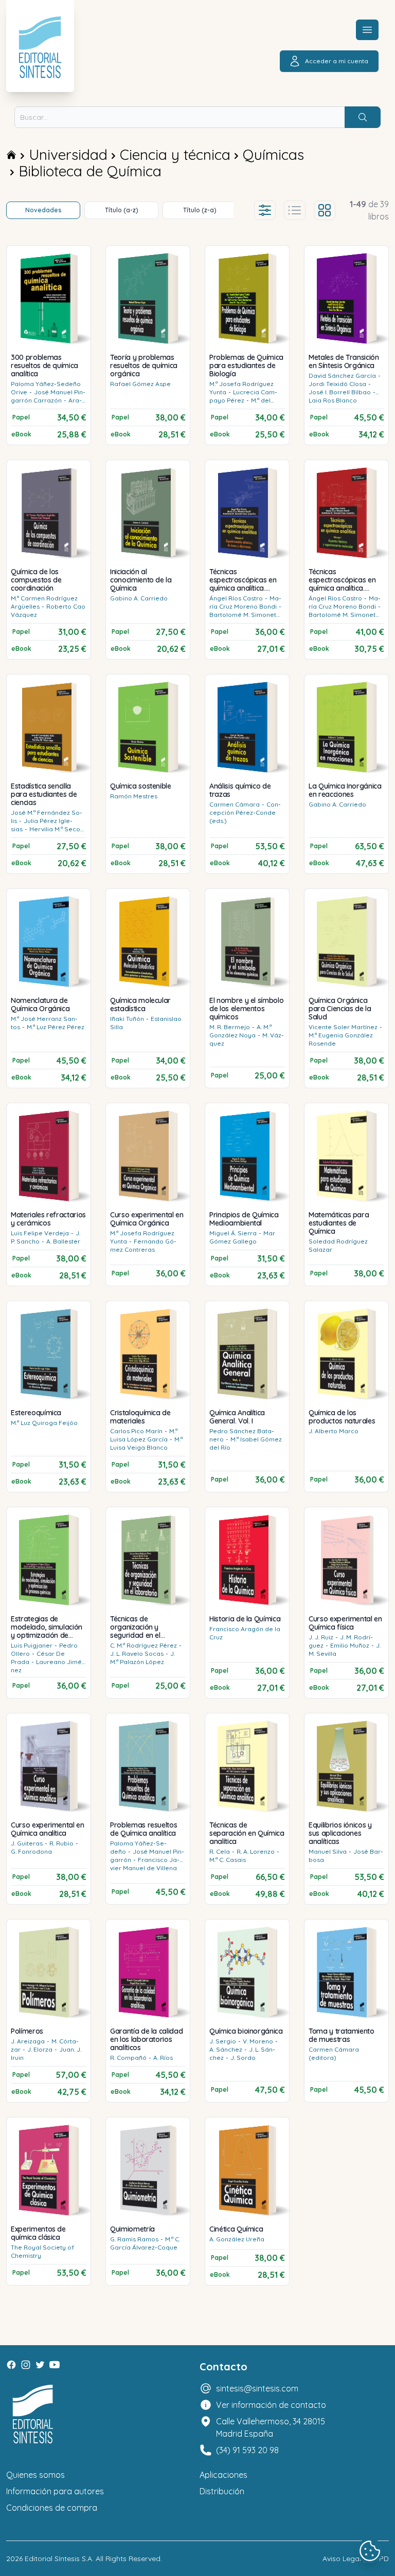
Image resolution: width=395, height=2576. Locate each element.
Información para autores (55, 2491)
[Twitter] (40, 2365)
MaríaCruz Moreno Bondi (245, 602)
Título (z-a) (200, 210)
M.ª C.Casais (228, 1860)
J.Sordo (243, 2058)
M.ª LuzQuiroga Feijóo (44, 1423)
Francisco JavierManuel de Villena (145, 1864)
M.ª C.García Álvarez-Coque (145, 2243)
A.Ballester (63, 1241)
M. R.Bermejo (230, 1027)
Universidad (68, 154)
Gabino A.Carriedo (139, 598)
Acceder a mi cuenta (337, 61)
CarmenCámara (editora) (334, 2053)
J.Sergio (223, 2041)
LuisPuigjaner (32, 1645)
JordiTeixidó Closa (337, 384)
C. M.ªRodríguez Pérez (143, 1645)
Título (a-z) (122, 210)
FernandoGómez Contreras (143, 1245)
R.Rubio (61, 1843)
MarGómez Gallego (242, 1237)
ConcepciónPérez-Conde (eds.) (245, 812)
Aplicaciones (223, 2475)
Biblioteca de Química (90, 171)
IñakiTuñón (127, 1019)
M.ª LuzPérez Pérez (56, 1027)
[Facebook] (11, 2365)
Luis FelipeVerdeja (40, 1233)
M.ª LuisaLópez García (144, 1435)
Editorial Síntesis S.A (58, 2559)
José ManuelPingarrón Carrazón (48, 396)
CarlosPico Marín (136, 1431)
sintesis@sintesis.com (257, 2388)
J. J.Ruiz (321, 1637)
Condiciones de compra (52, 2508)
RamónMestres (134, 796)
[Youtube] (55, 2365)
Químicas (273, 154)
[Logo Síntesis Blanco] (33, 2414)
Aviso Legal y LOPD (356, 2559)
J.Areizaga (28, 2041)
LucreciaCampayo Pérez (243, 396)
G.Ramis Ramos (134, 2239)
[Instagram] (26, 2365)
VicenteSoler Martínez (343, 1027)
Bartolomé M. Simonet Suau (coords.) (243, 619)
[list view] (295, 210)
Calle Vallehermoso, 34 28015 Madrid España (271, 2427)
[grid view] (325, 210)
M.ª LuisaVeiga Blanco (146, 1443)
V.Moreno (258, 2041)
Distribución (222, 2491)
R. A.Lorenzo (256, 1851)
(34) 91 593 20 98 (247, 2450)
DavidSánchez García (342, 376)
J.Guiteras (27, 1843)
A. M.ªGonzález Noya (240, 1031)
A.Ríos (163, 2058)
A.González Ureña (237, 2239)
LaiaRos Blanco (333, 400)
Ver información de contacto (271, 2405)
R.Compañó (128, 2058)
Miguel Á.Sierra (233, 1233)
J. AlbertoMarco (334, 1431)
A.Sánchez (226, 2049)
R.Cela (220, 1851)
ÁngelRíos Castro (236, 598)
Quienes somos (35, 2475)
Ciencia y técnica (175, 154)
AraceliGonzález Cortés (46, 404)
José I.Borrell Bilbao (340, 392)
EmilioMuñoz (350, 1645)
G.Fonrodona (31, 1851)
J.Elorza (40, 2049)
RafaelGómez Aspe (140, 384)
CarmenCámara (235, 804)
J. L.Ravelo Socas (137, 1654)
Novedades (43, 210)
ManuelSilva (328, 1851)
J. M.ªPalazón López (142, 1658)
